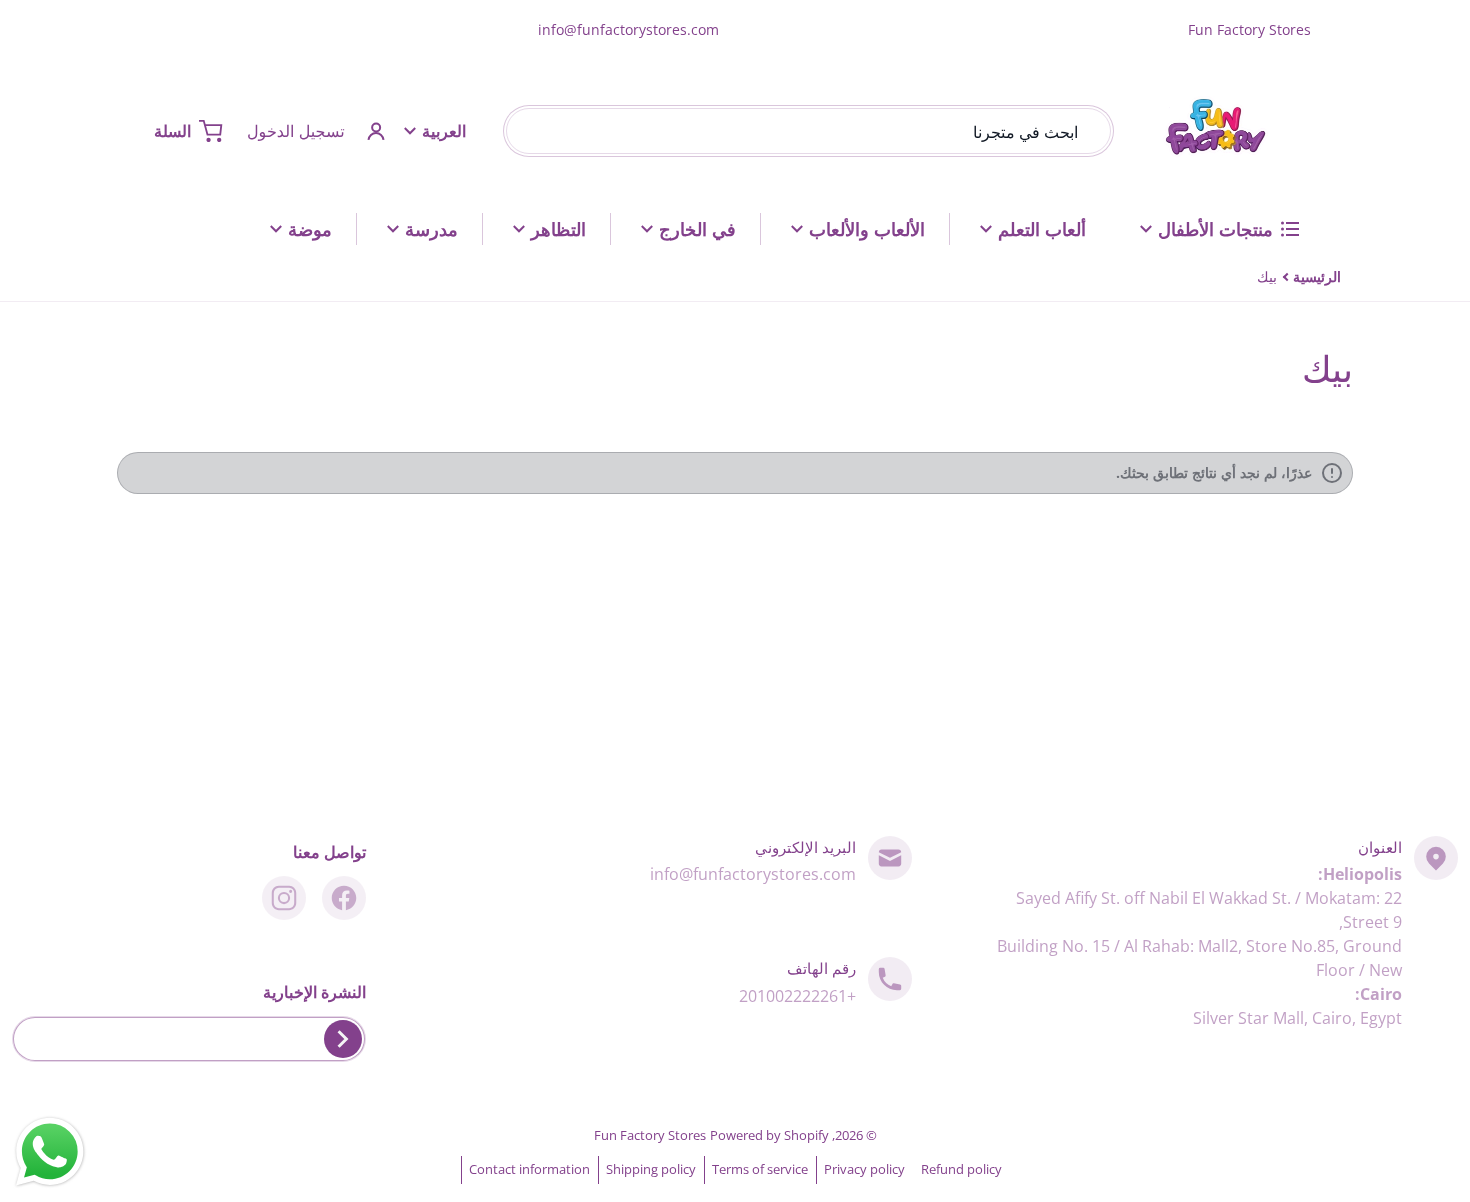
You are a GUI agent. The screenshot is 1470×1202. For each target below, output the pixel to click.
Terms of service (760, 1169)
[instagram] (284, 898)
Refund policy (961, 1169)
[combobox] (808, 131)
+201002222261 (797, 996)
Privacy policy (864, 1169)
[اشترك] (342, 1039)
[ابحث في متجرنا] (525, 131)
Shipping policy (651, 1169)
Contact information (529, 1169)
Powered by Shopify (769, 1135)
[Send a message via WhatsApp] (50, 1152)
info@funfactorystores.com (628, 29)
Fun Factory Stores (650, 1135)
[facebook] (344, 898)
